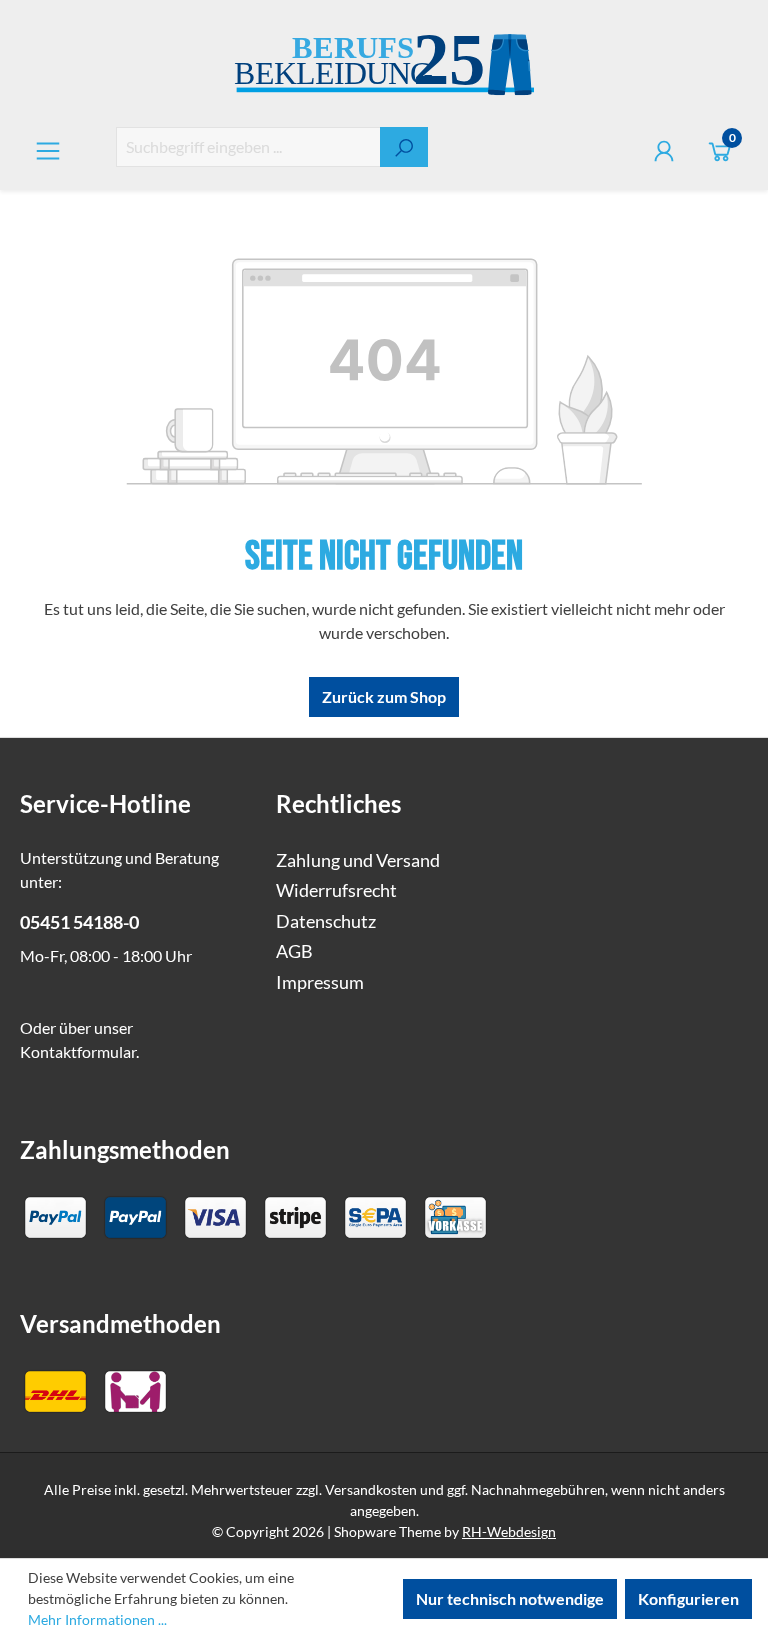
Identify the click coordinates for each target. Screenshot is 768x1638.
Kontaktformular (78, 1051)
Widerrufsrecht (336, 890)
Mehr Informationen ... (97, 1619)
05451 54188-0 (79, 922)
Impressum (320, 982)
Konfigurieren (688, 1598)
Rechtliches (338, 803)
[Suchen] (404, 147)
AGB (294, 951)
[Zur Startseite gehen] (384, 67)
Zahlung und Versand (358, 860)
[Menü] (48, 150)
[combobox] (248, 147)
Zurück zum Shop (384, 696)
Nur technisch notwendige (510, 1598)
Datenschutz (326, 921)
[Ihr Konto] (664, 150)
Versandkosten (371, 1489)
